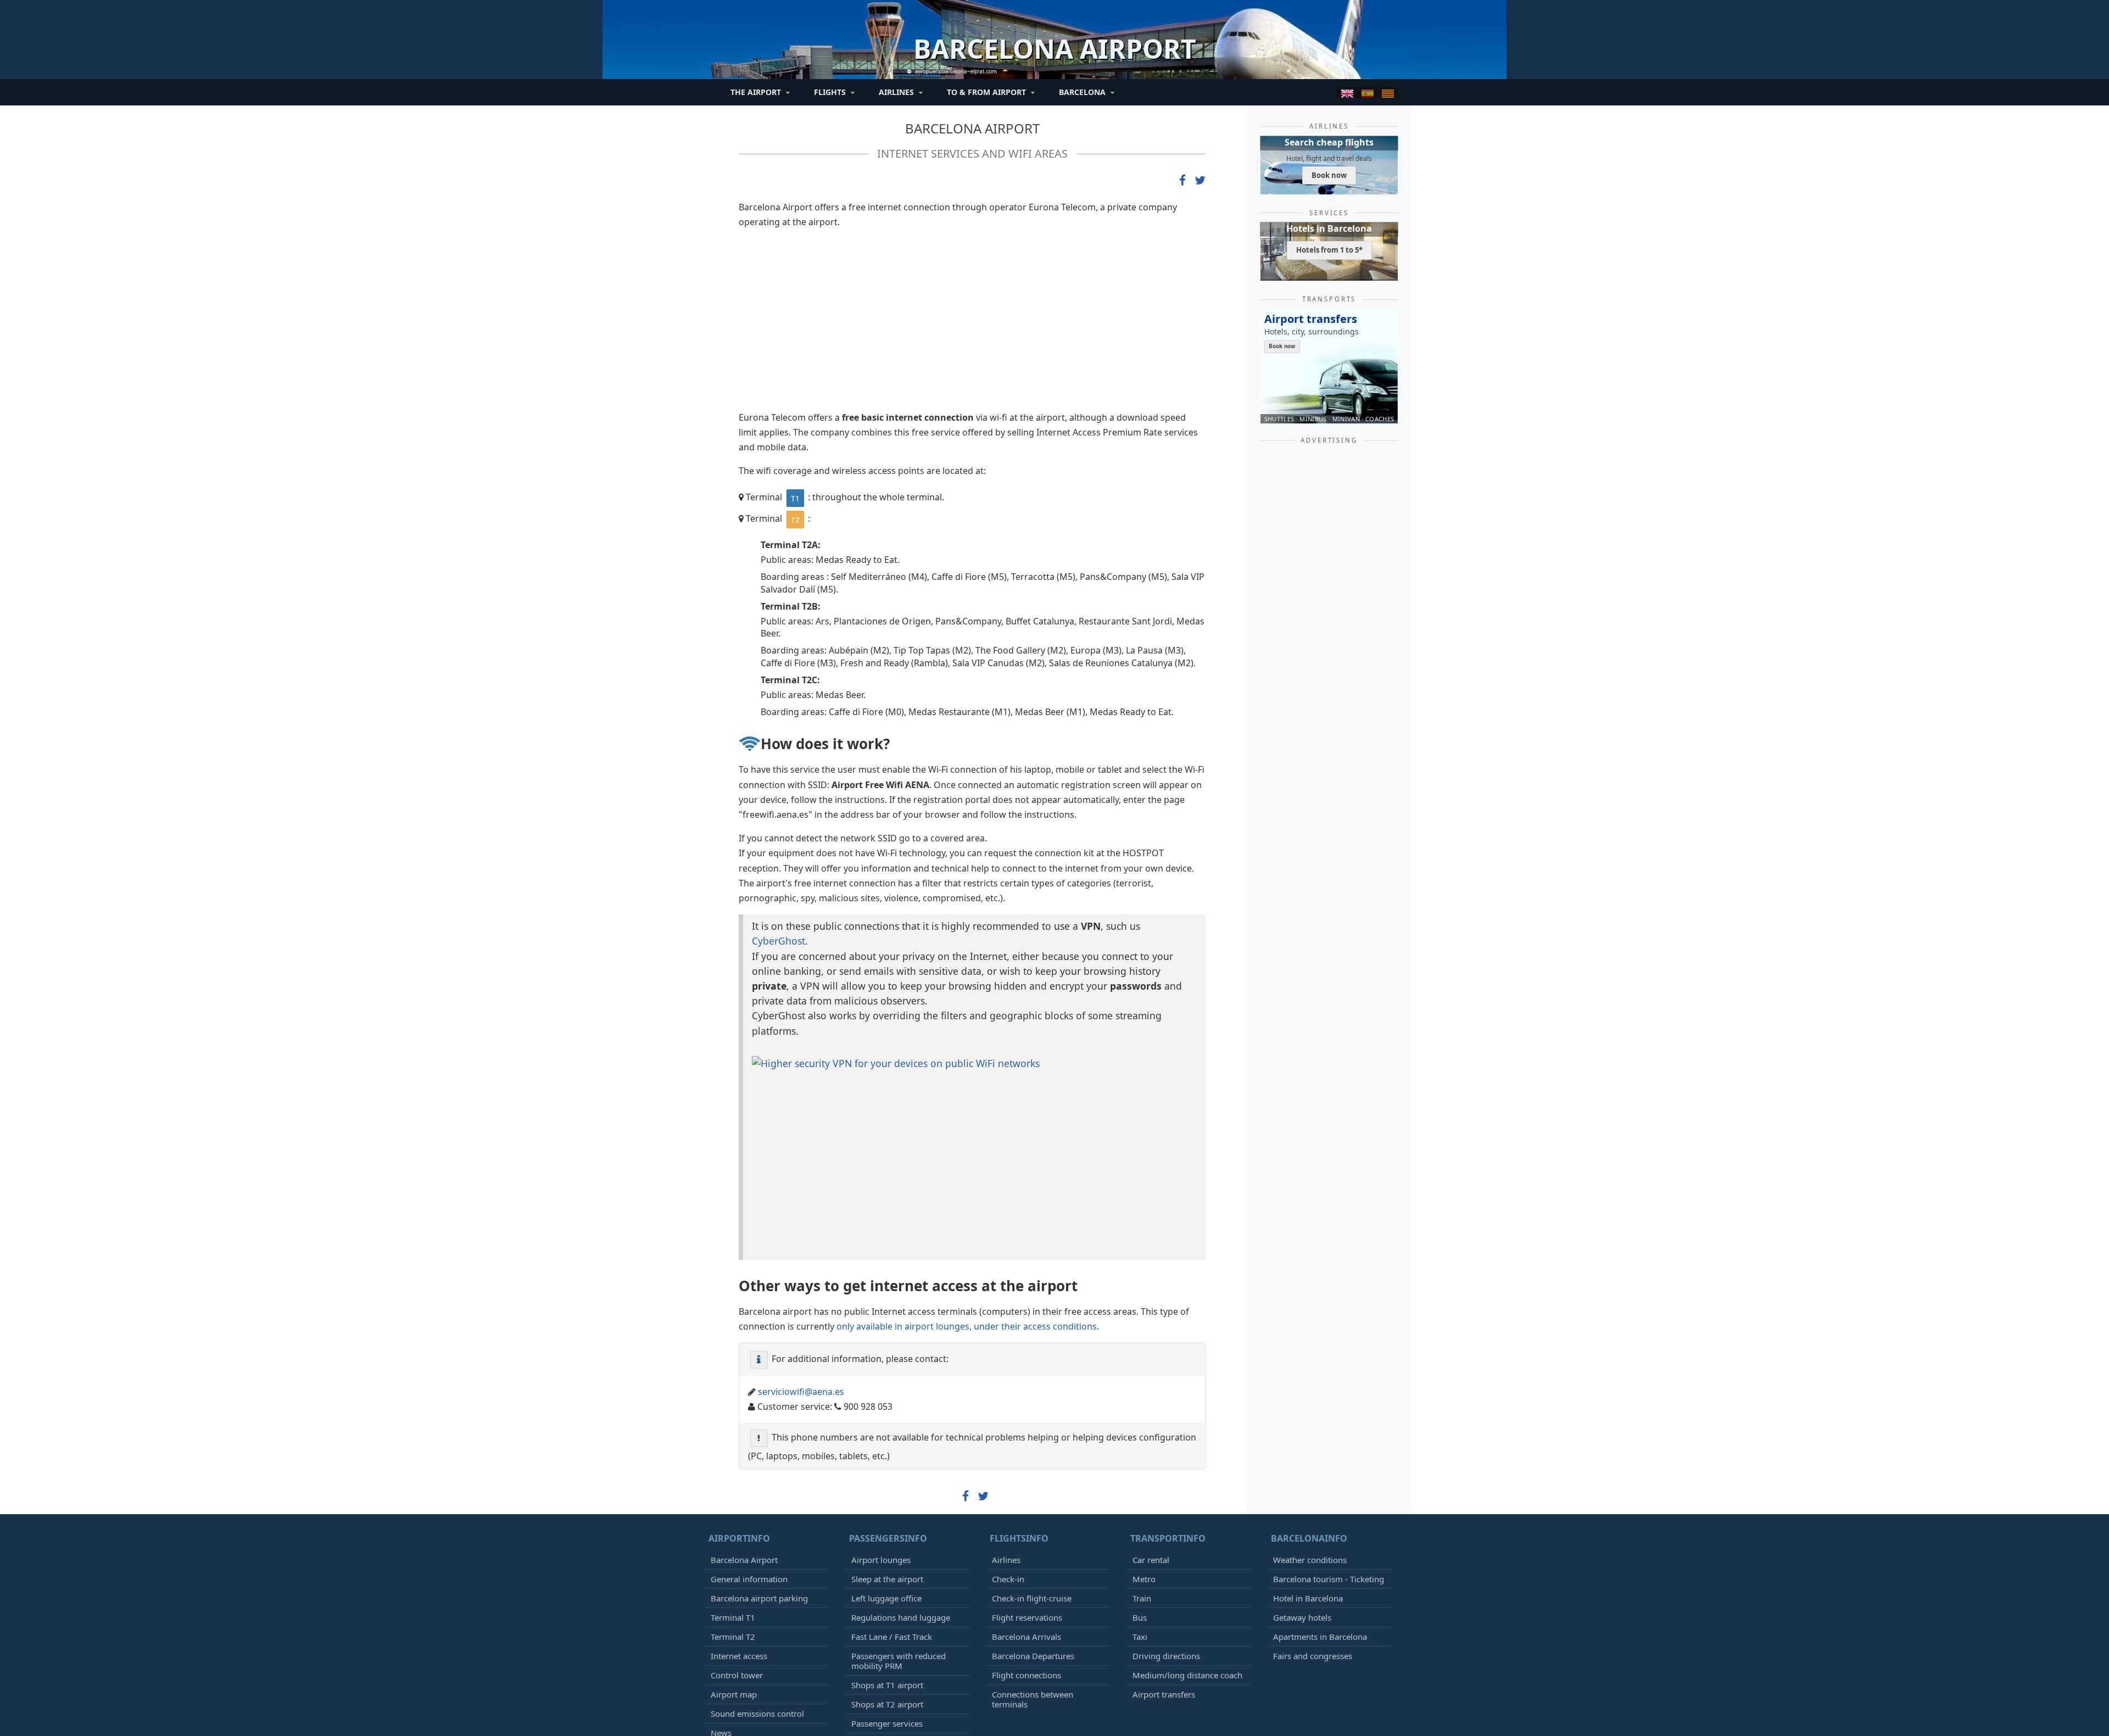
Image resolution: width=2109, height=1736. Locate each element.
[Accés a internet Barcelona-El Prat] (1388, 93)
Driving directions (1166, 1530)
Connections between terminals (1033, 1573)
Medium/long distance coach (1187, 1549)
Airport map (734, 1568)
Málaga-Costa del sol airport (1026, 1677)
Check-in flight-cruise (1032, 1472)
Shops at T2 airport (887, 1578)
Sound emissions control (757, 1587)
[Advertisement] (972, 325)
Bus (1140, 1491)
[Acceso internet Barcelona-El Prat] (1368, 93)
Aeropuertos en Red (818, 1696)
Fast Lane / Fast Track (892, 1510)
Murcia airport (740, 1696)
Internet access (739, 1530)
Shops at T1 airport (887, 1559)
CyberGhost (779, 941)
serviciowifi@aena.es (801, 1265)
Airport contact (739, 1626)
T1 (795, 498)
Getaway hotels (1302, 1491)
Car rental (1151, 1433)
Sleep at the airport (887, 1453)
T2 (795, 520)
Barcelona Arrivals (1026, 1510)
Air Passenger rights (889, 1616)
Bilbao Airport (1265, 1677)
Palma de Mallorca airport (911, 1677)
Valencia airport (1195, 1677)
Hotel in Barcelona (1308, 1472)
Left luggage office (886, 1472)
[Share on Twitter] (1200, 181)
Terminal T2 (733, 1510)
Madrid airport (741, 1677)
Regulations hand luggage (901, 1491)
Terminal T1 (733, 1491)
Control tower (737, 1549)
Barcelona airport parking (759, 1472)
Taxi (1140, 1510)
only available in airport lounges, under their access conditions (967, 1200)
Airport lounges (881, 1433)
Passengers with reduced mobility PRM (899, 1534)
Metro (1144, 1453)
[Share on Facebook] (1182, 181)
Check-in (1008, 1453)
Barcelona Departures (1033, 1530)
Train (1142, 1472)
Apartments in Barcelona (1320, 1510)
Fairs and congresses (1313, 1530)
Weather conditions (1310, 1433)
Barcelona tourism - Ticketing (1329, 1453)
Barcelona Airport (972, 128)
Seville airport (1330, 1677)
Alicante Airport (1123, 1677)
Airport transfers (1164, 1568)
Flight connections (1026, 1549)
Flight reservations (1027, 1491)
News (721, 1606)
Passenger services (887, 1597)
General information (749, 1453)
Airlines (1006, 1433)
